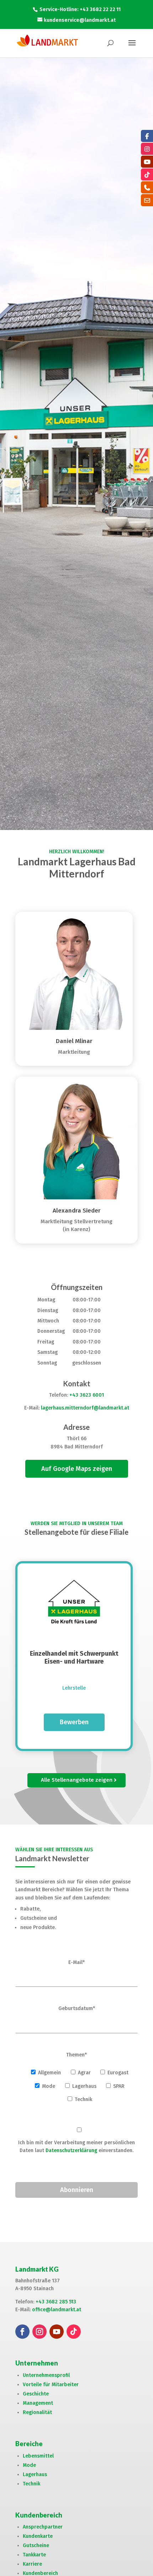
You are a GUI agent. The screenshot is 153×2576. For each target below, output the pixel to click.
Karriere (32, 2564)
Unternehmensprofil (46, 2375)
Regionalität (37, 2412)
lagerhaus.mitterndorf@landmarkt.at (85, 1408)
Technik (31, 2484)
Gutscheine (36, 2545)
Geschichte (36, 2394)
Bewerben (74, 1722)
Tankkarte (34, 2555)
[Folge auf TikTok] (74, 2332)
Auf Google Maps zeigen (77, 1469)
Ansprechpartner (43, 2527)
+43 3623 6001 (87, 1395)
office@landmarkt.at (57, 2310)
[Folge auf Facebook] (22, 2332)
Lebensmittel (38, 2456)
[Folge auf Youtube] (57, 2332)
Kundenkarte (38, 2536)
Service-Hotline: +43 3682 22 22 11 (80, 9)
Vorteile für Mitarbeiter (51, 2385)
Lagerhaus (35, 2474)
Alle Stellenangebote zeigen (77, 1780)
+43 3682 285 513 (56, 2302)
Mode (29, 2465)
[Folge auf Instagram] (39, 2332)
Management (38, 2403)
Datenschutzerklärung (71, 2150)
